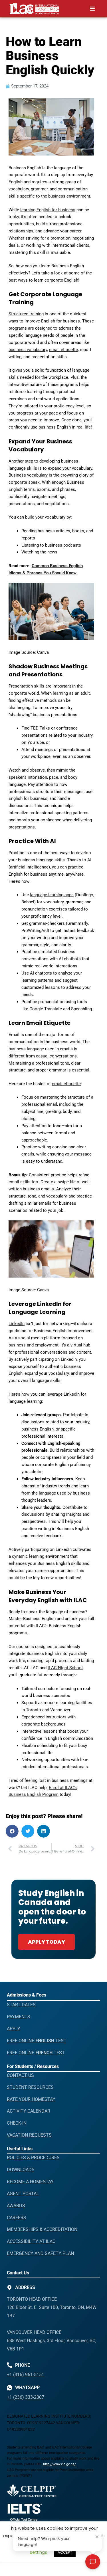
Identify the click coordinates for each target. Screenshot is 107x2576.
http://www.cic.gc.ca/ (59, 2464)
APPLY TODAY (47, 1942)
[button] (92, 9)
